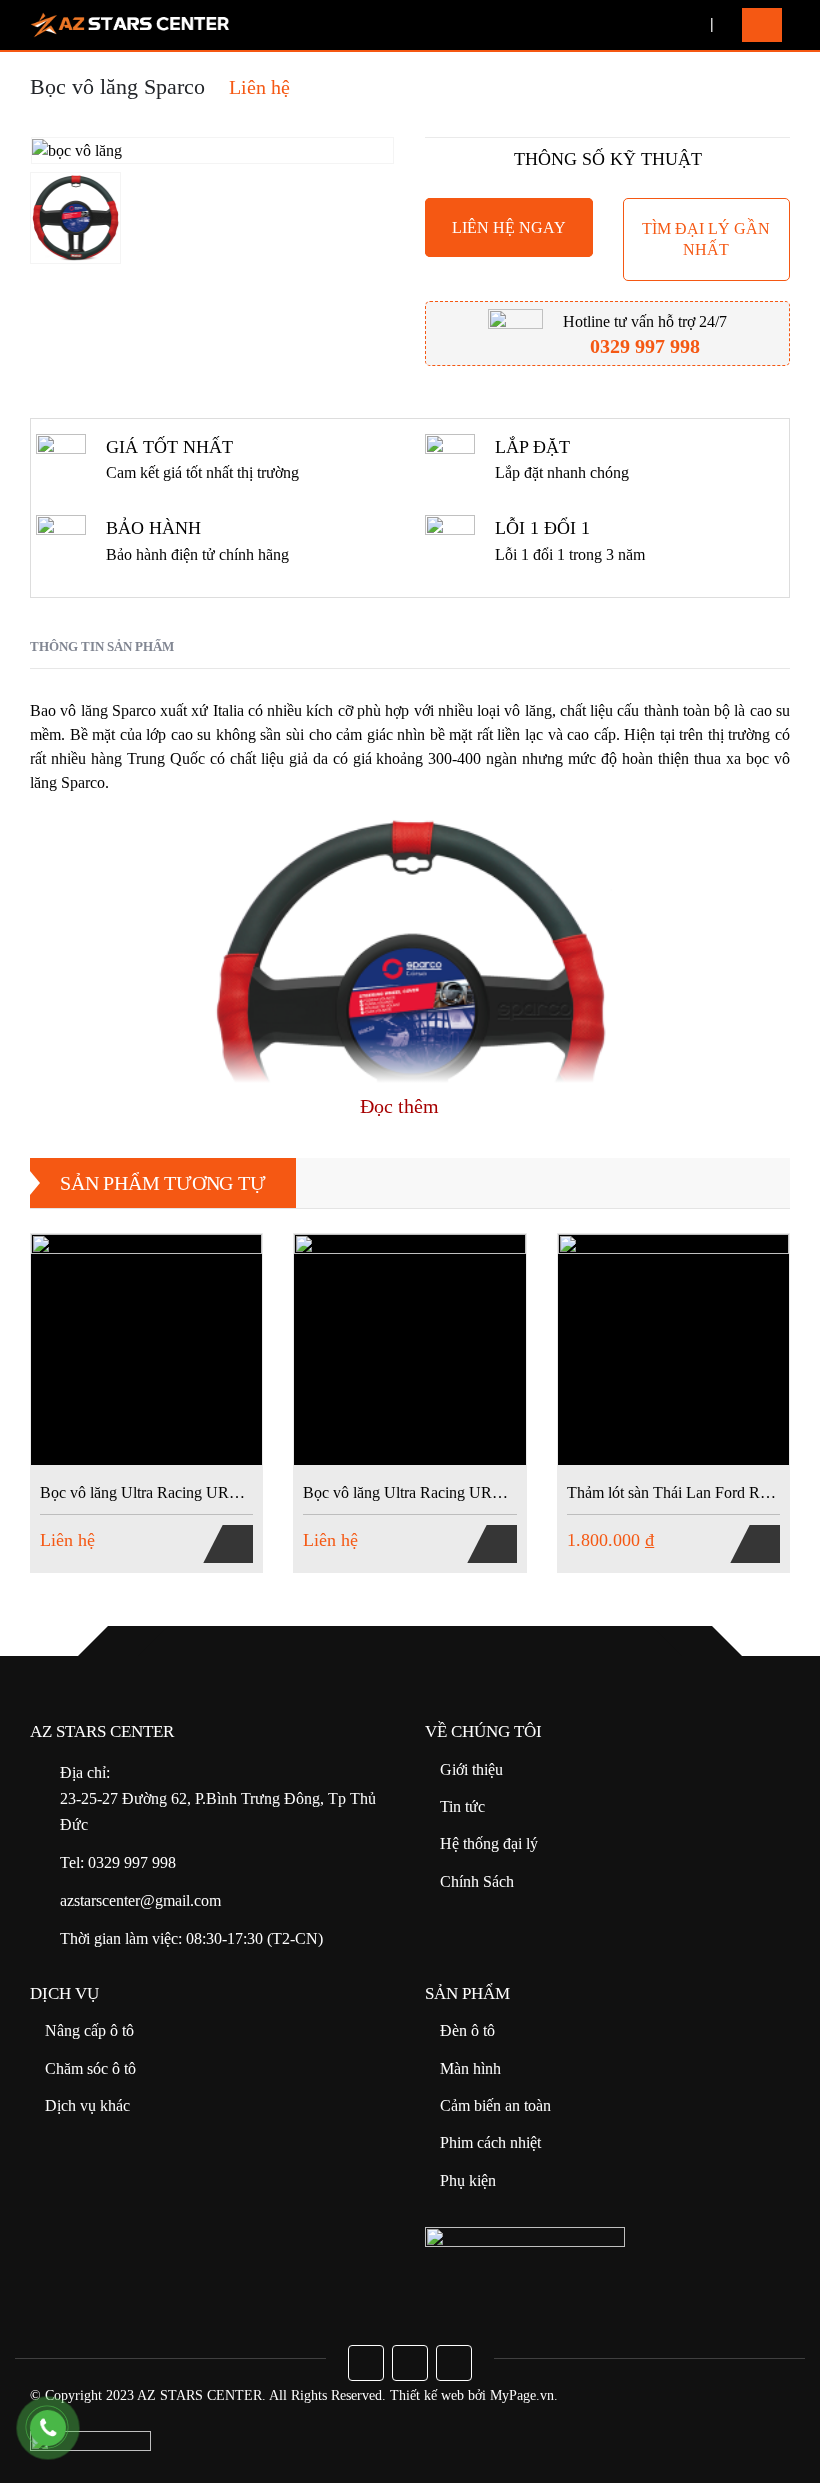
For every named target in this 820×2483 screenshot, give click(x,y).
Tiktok (454, 2363)
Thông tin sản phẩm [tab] (102, 646)
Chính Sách (477, 1881)
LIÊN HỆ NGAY (509, 227)
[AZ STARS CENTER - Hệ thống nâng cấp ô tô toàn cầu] (130, 25)
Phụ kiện (468, 2180)
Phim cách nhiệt (490, 2142)
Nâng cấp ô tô (89, 2030)
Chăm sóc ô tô (90, 2068)
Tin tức (462, 1806)
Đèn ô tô (467, 2030)
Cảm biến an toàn (495, 2105)
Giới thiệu (471, 1769)
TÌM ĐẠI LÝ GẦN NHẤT (706, 239)
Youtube (410, 2363)
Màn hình (470, 2068)
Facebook (366, 2363)
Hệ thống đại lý (489, 1843)
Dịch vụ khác (87, 2105)
